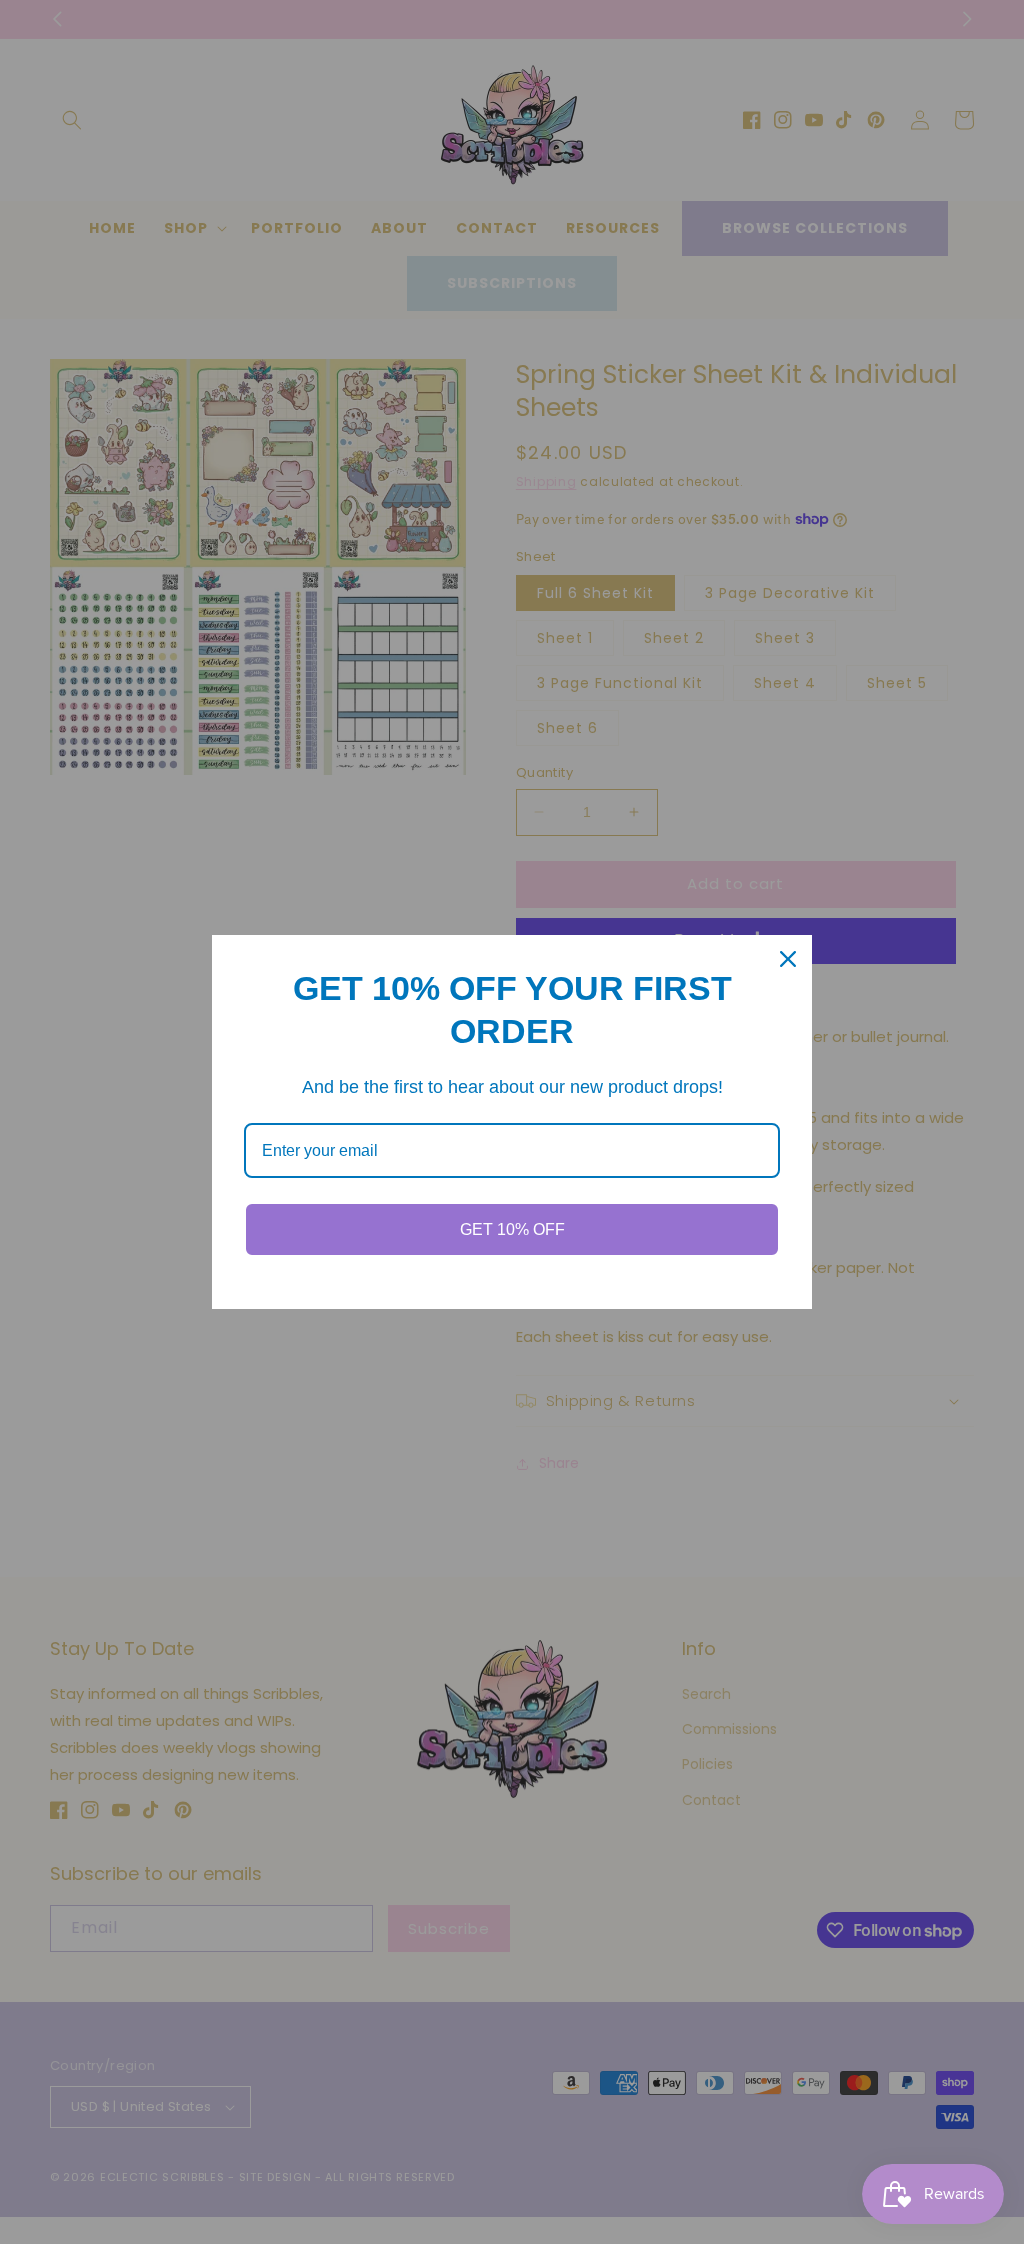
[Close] (788, 959)
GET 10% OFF (512, 1229)
